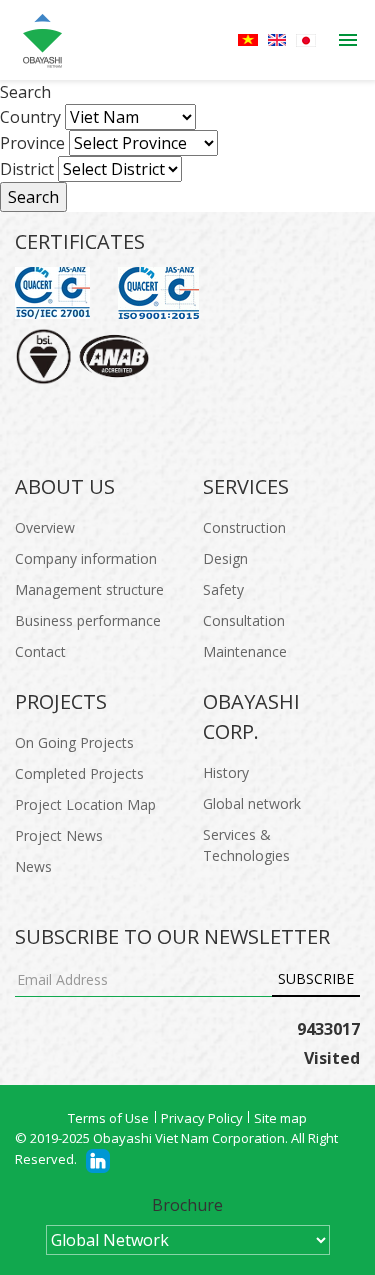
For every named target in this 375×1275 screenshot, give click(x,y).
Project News (59, 835)
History (226, 772)
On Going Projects (74, 742)
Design (225, 558)
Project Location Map (85, 804)
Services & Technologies (246, 845)
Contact (40, 651)
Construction (244, 527)
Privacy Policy (202, 1118)
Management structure (89, 589)
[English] (277, 40)
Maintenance (245, 651)
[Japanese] (306, 40)
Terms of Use (108, 1118)
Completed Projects (79, 773)
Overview (45, 527)
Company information (86, 558)
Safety (223, 589)
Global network (252, 803)
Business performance (88, 620)
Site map (280, 1118)
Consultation (244, 620)
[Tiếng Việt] (248, 40)
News (33, 866)
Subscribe (316, 978)
